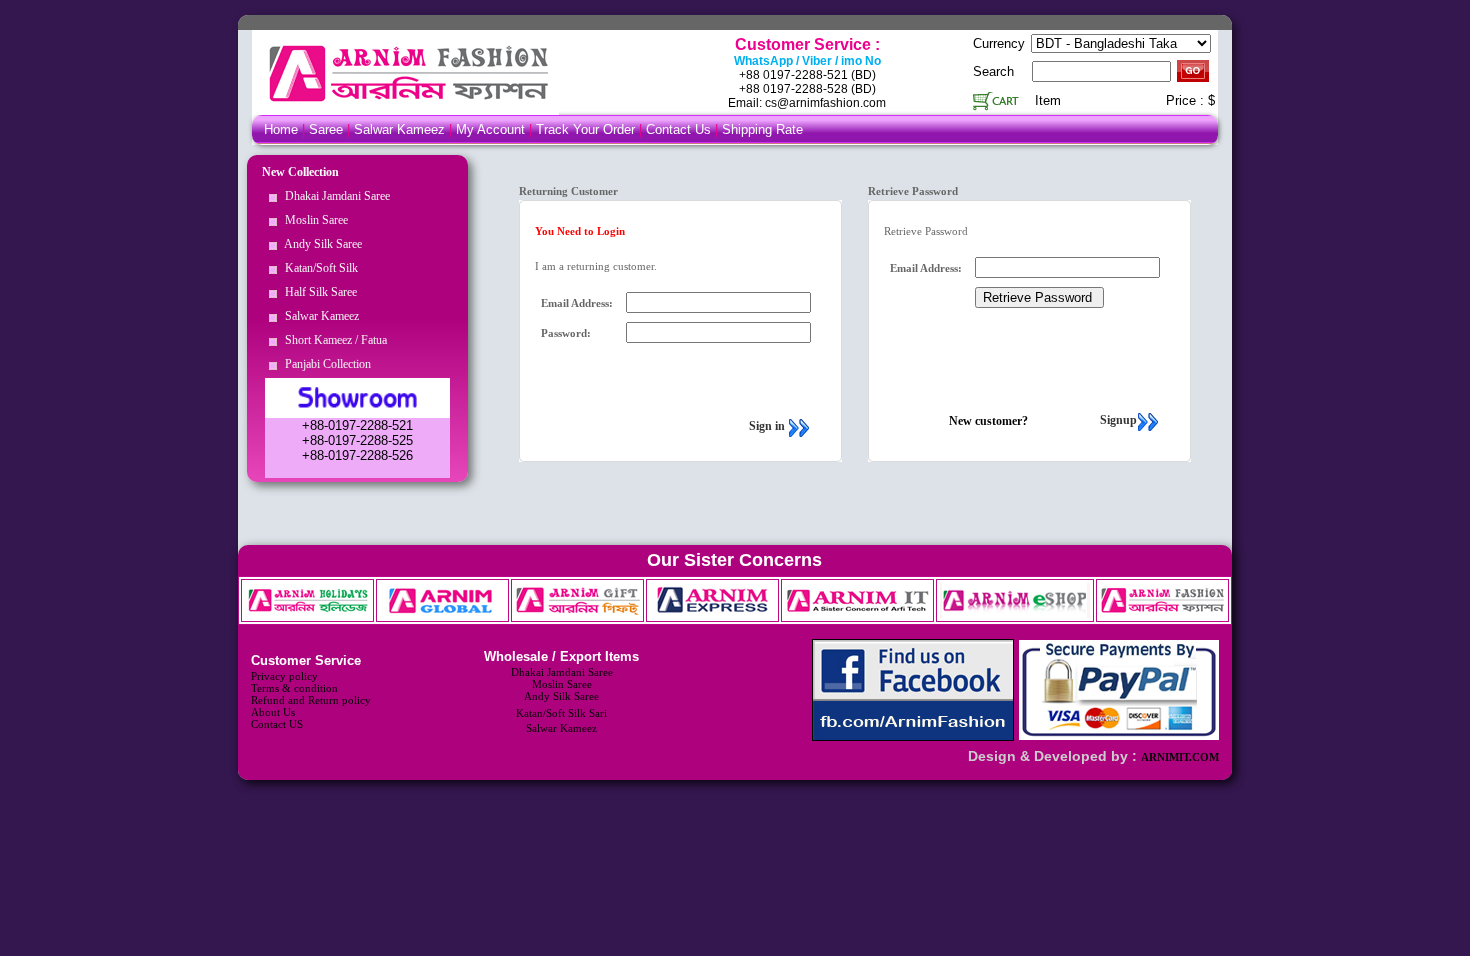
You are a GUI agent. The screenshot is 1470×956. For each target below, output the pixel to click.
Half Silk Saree (318, 292)
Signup (1118, 420)
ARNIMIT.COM (1180, 757)
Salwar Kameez (399, 129)
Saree (328, 129)
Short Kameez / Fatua (333, 340)
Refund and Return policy (311, 700)
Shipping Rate (762, 129)
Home (281, 129)
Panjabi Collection (325, 364)
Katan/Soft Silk (318, 268)
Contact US (277, 724)
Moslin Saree (313, 220)
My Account (490, 129)
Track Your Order (585, 129)
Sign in (767, 426)
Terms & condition (294, 688)
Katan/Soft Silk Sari (561, 713)
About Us (273, 712)
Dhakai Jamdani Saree (334, 196)
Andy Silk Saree (320, 244)
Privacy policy (284, 676)
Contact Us (680, 129)
